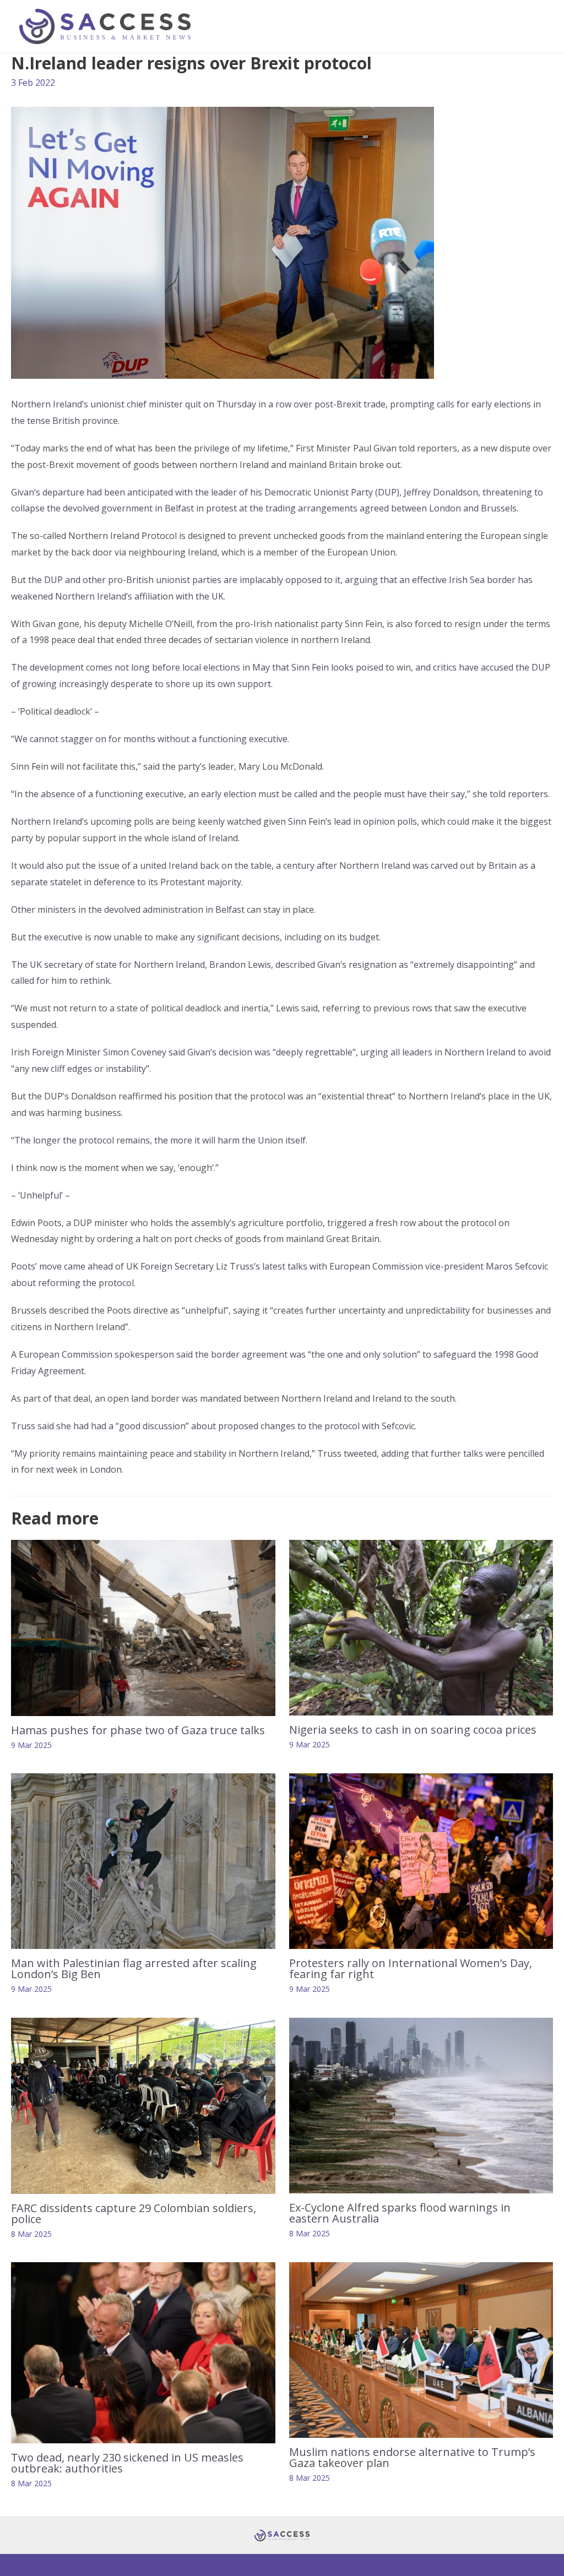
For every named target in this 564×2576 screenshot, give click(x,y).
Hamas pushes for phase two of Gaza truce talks (138, 1730)
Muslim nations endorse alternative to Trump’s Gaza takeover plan (412, 2457)
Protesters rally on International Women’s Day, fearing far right (411, 1968)
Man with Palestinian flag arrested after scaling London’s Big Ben (134, 1968)
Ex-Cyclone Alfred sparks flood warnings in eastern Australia (400, 2213)
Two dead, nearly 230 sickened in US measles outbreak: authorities (127, 2463)
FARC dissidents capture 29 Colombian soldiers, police (134, 2213)
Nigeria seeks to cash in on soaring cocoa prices (413, 1730)
